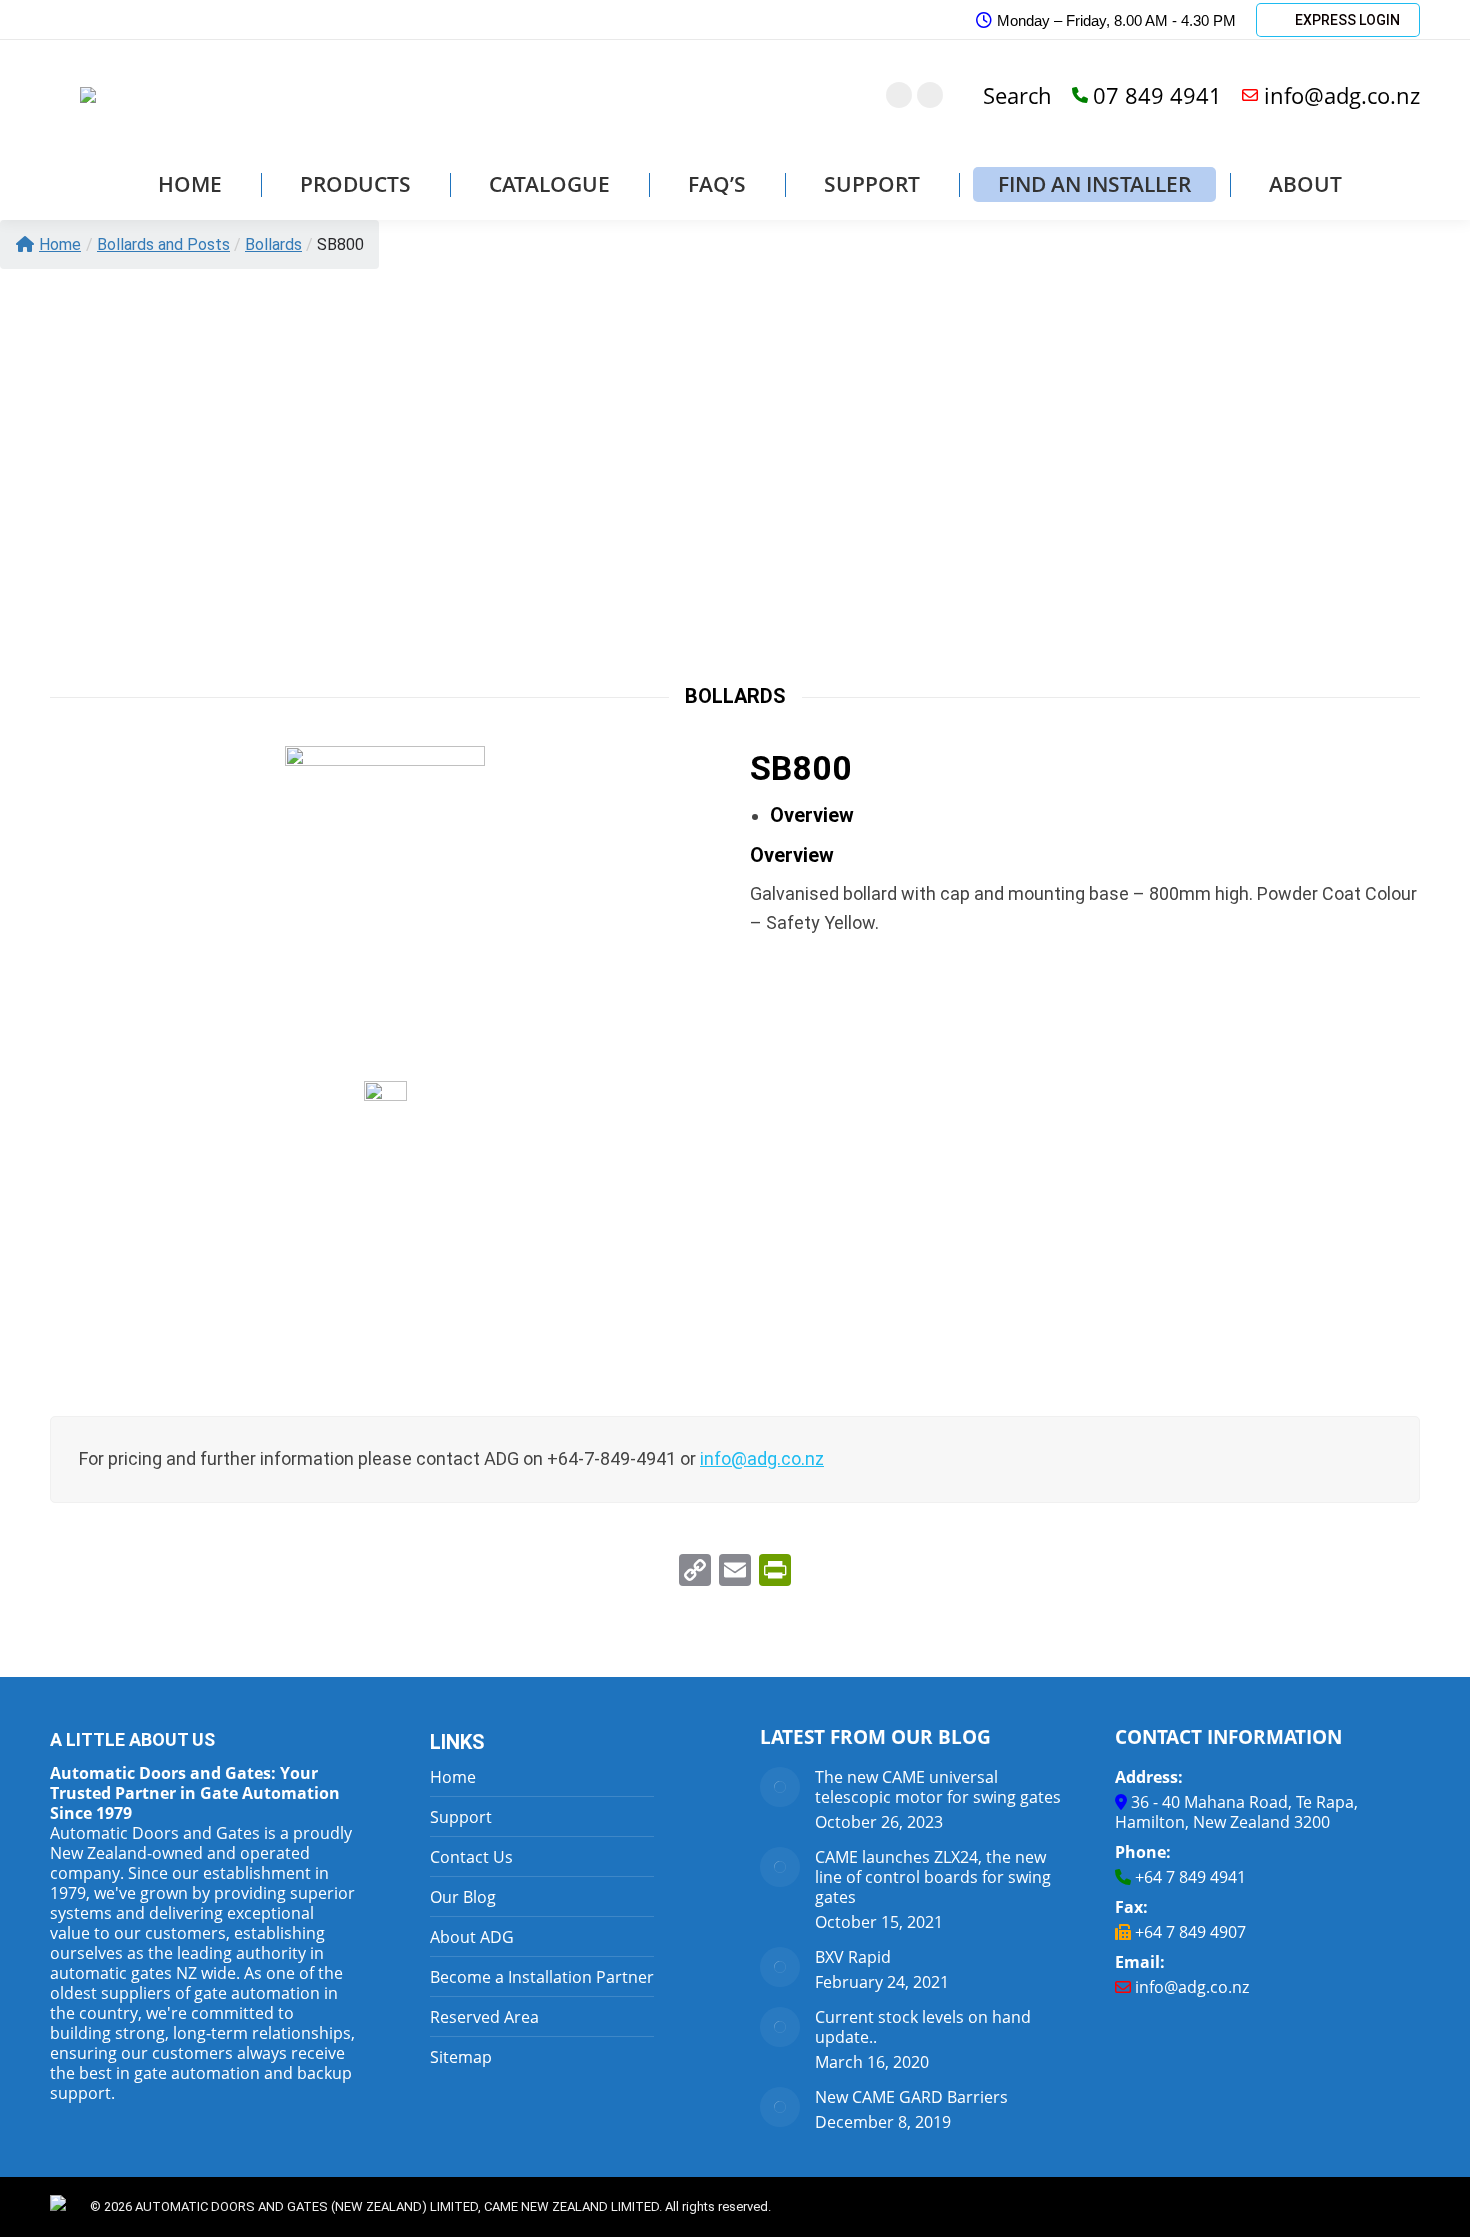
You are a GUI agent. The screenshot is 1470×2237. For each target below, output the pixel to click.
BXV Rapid (853, 1957)
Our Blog (463, 1897)
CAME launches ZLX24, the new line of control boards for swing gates (933, 1877)
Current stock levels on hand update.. (923, 2027)
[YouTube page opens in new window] (930, 95)
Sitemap (461, 2057)
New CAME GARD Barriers (911, 2097)
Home (60, 244)
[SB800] (385, 896)
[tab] (812, 815)
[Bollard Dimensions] (385, 1231)
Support (461, 1817)
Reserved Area (484, 2017)
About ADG (472, 1937)
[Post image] (780, 1787)
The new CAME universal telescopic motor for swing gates (938, 1787)
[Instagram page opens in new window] (899, 95)
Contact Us (471, 1857)
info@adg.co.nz (1342, 95)
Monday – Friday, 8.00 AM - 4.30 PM (1116, 20)
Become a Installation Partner (542, 1977)
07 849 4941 (1157, 95)
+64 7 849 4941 (1190, 1877)
